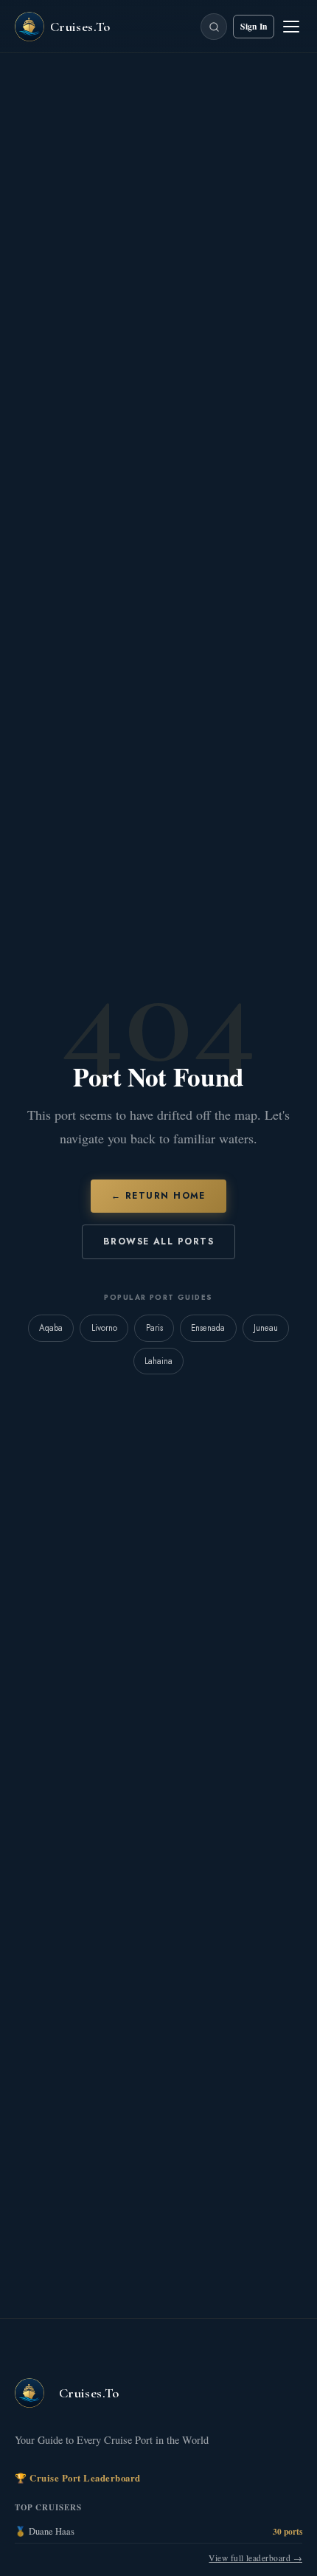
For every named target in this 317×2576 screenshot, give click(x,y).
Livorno (104, 1328)
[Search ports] (214, 27)
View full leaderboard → (255, 2558)
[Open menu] (291, 27)
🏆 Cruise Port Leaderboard (78, 2478)
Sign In (254, 26)
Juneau (266, 1328)
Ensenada (208, 1328)
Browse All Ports (158, 1241)
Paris (154, 1328)
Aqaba (51, 1328)
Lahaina (158, 1361)
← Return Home (158, 1196)
